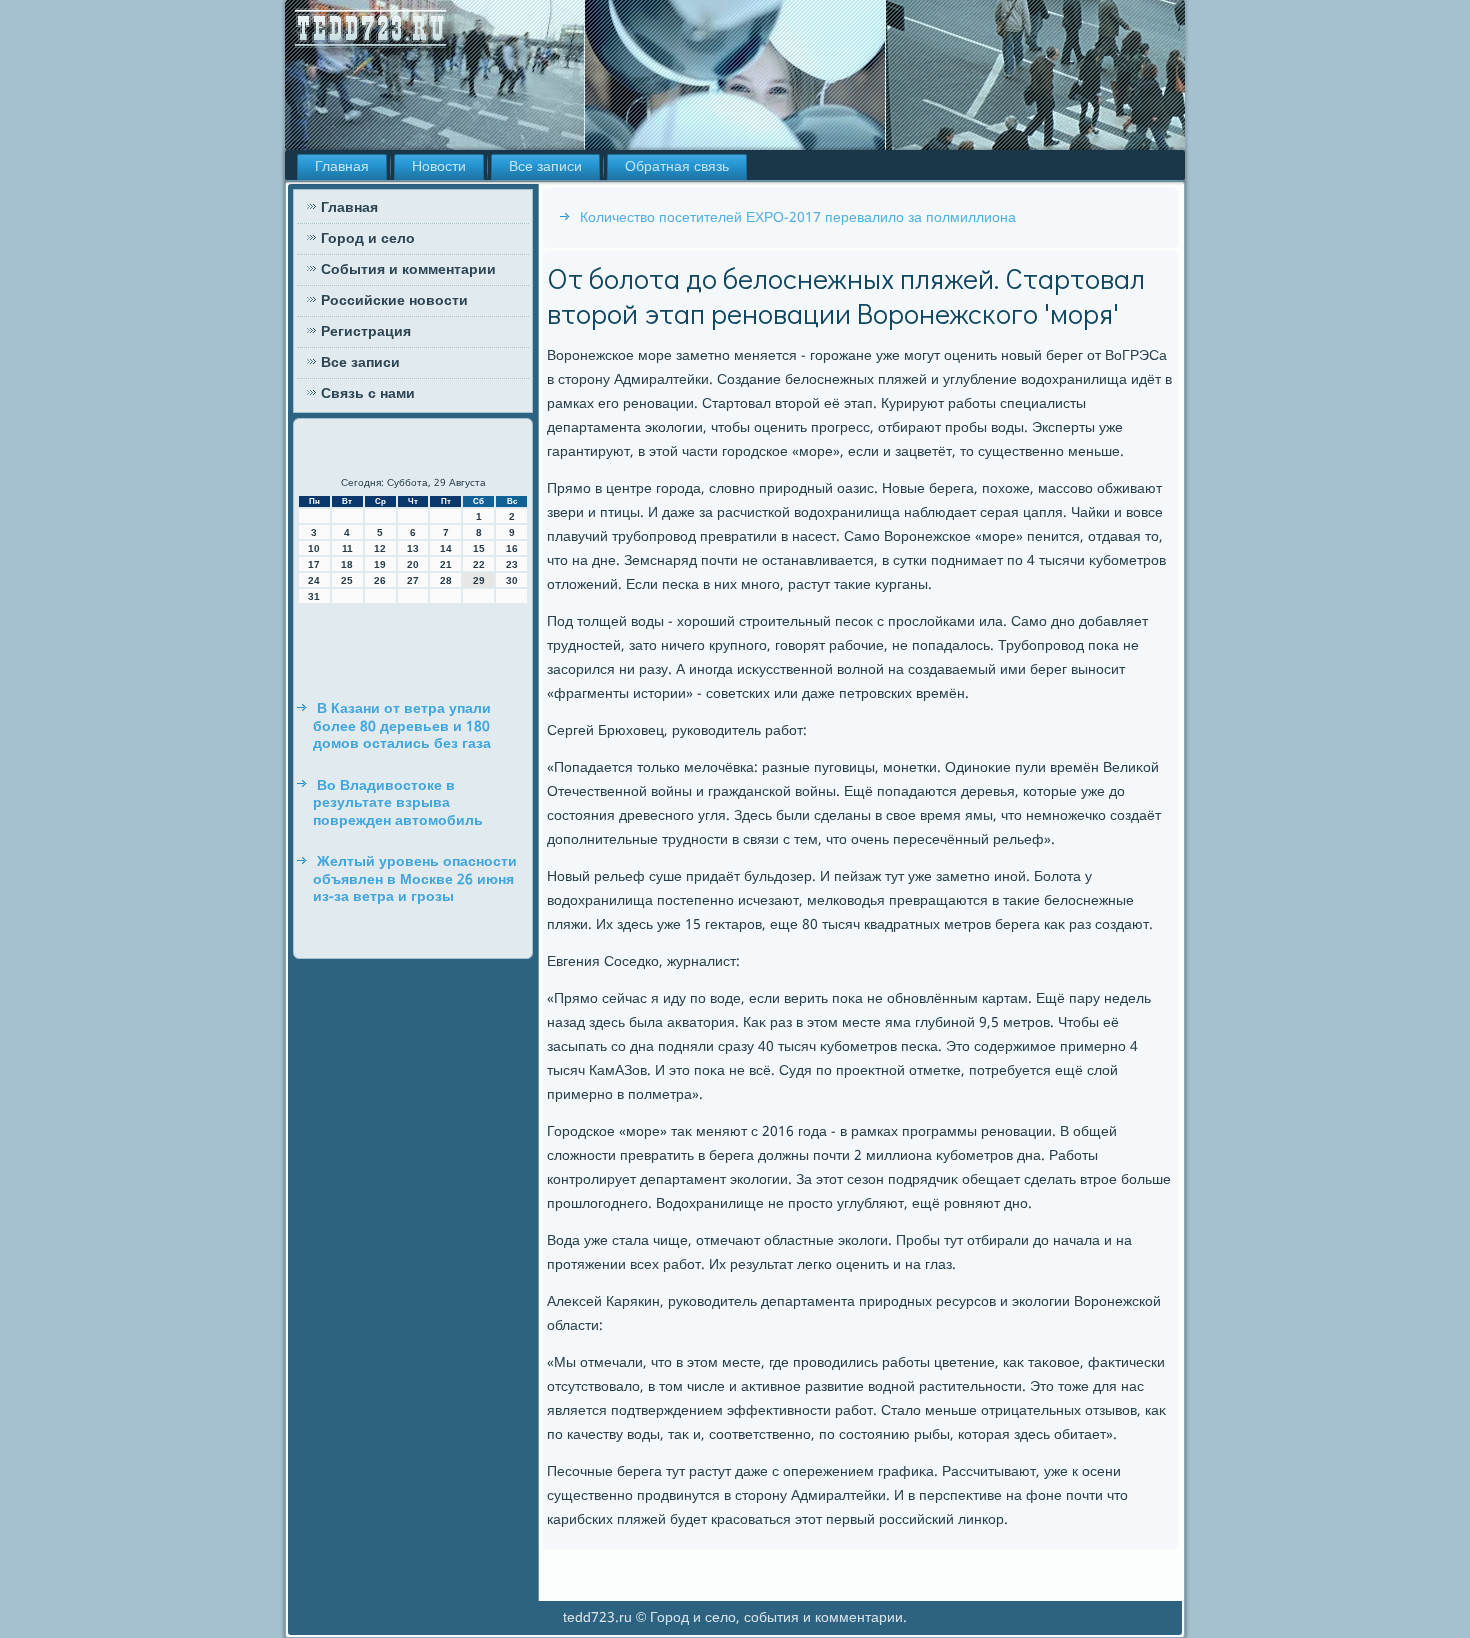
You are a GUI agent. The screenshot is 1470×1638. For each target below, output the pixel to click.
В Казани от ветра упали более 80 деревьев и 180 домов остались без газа (402, 726)
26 (380, 580)
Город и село (368, 239)
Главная (342, 167)
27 (413, 580)
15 (479, 548)
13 (413, 548)
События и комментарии (408, 270)
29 (479, 580)
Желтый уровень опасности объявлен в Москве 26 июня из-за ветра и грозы (415, 879)
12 (380, 548)
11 (347, 548)
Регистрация (366, 332)
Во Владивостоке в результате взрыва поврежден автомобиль (398, 803)
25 (347, 580)
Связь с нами (368, 394)
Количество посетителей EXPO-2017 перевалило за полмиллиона (798, 218)
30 (512, 580)
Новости (439, 167)
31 (314, 596)
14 (446, 548)
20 (413, 564)
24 (314, 580)
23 (512, 564)
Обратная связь (677, 167)
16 (512, 548)
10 (314, 548)
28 (446, 580)
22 (479, 564)
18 (347, 564)
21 (446, 564)
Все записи (545, 167)
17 (314, 564)
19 (380, 564)
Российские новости (394, 301)
